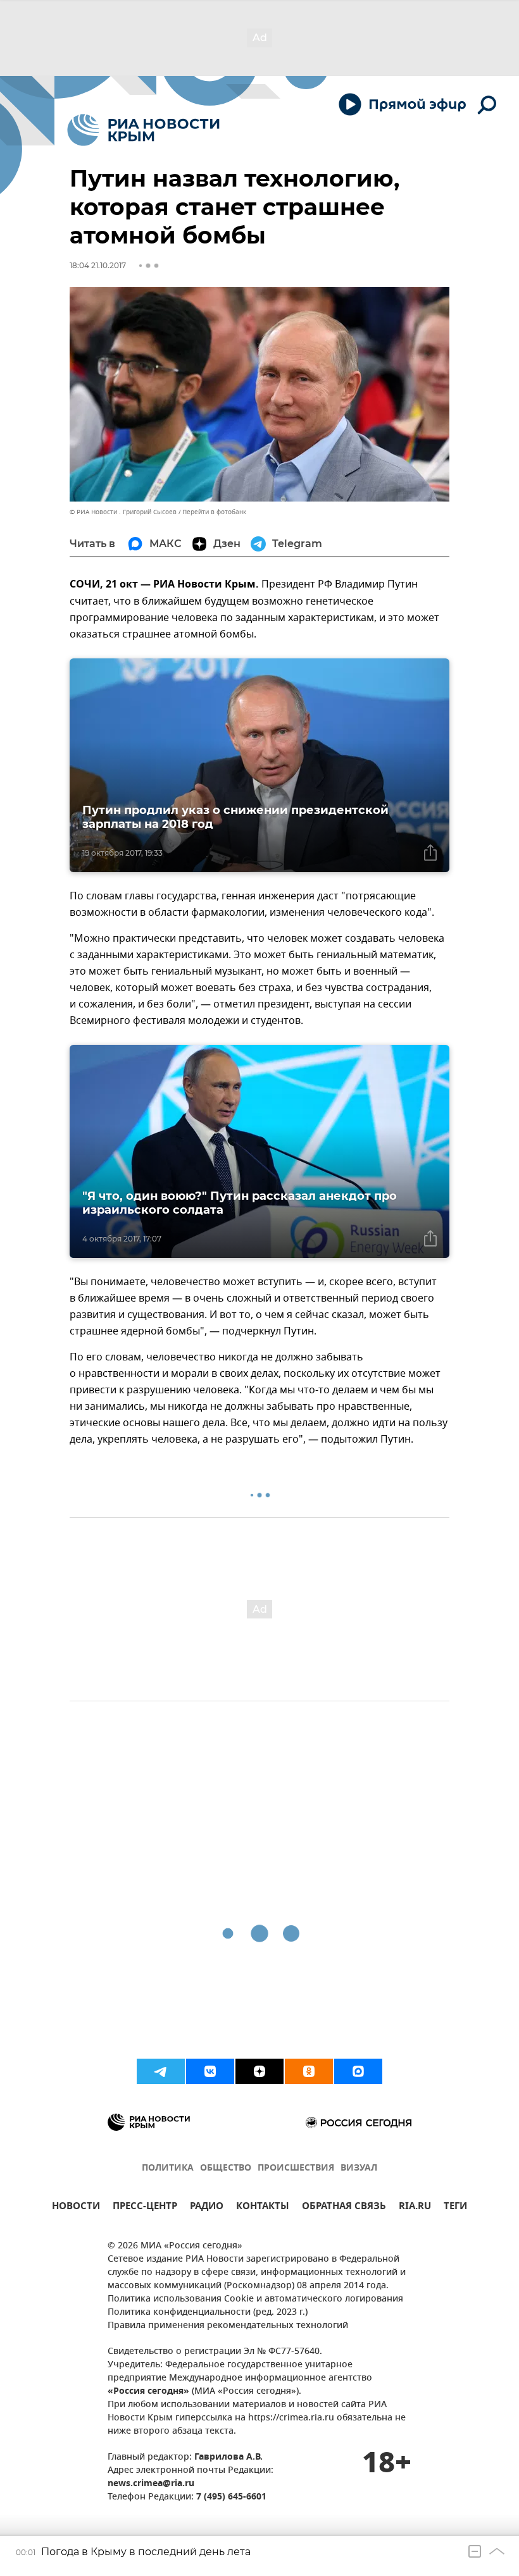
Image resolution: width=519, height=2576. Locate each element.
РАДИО (207, 2208)
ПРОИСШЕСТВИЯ (296, 2168)
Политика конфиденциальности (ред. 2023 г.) (208, 2313)
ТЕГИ (455, 2208)
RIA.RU (415, 2208)
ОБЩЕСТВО (226, 2168)
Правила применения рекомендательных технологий (228, 2326)
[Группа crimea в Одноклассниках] (309, 2071)
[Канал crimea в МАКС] (358, 2071)
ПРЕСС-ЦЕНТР (145, 2208)
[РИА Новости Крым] (143, 130)
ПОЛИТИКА (168, 2168)
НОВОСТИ (76, 2208)
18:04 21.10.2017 (98, 265)
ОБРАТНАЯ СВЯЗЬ (344, 2208)
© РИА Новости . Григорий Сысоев (123, 512)
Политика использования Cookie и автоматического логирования (255, 2299)
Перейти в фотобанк (214, 512)
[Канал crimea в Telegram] (161, 2071)
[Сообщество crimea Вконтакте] (210, 2071)
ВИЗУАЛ (359, 2168)
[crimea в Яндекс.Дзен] (259, 2071)
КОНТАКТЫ (263, 2208)
